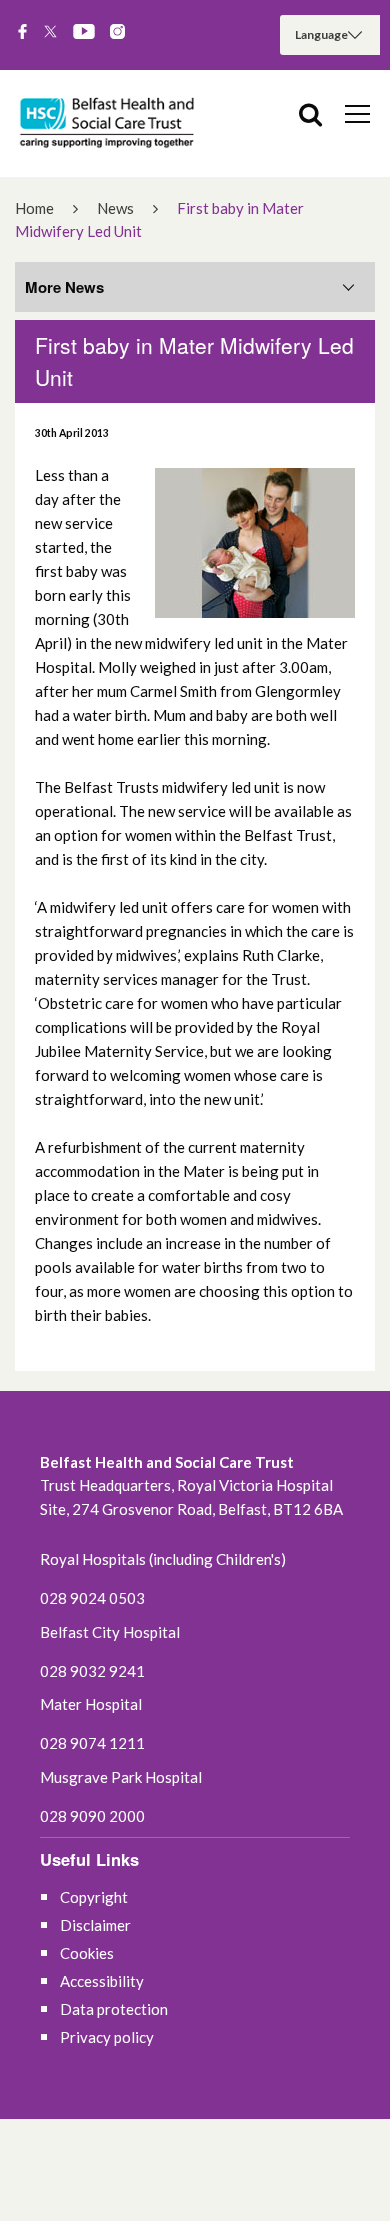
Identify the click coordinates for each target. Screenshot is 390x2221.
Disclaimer (95, 1925)
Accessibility (102, 1981)
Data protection (114, 2009)
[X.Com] (50, 33)
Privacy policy (107, 2037)
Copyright (94, 1897)
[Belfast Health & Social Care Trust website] (110, 123)
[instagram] (117, 33)
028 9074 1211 (92, 1743)
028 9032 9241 (92, 1671)
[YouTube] (84, 33)
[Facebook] (22, 33)
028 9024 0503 (92, 1598)
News (115, 208)
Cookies (87, 1953)
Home (34, 208)
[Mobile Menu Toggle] (357, 113)
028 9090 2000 (92, 1816)
